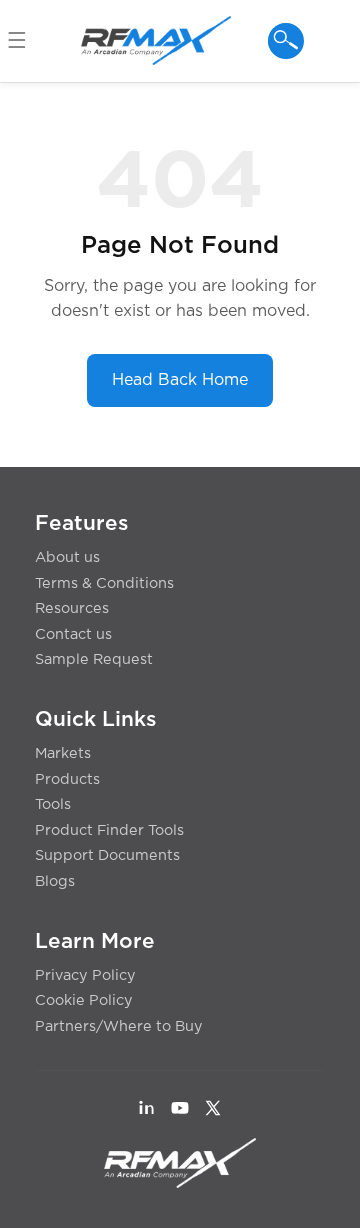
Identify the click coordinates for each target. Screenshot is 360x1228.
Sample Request (94, 659)
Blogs (55, 881)
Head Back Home (180, 380)
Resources (72, 608)
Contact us (73, 634)
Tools (53, 804)
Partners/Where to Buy (119, 1026)
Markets (63, 753)
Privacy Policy (85, 975)
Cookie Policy (84, 1000)
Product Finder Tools (109, 830)
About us (67, 557)
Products (67, 779)
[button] (26, 41)
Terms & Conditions (104, 583)
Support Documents (107, 855)
